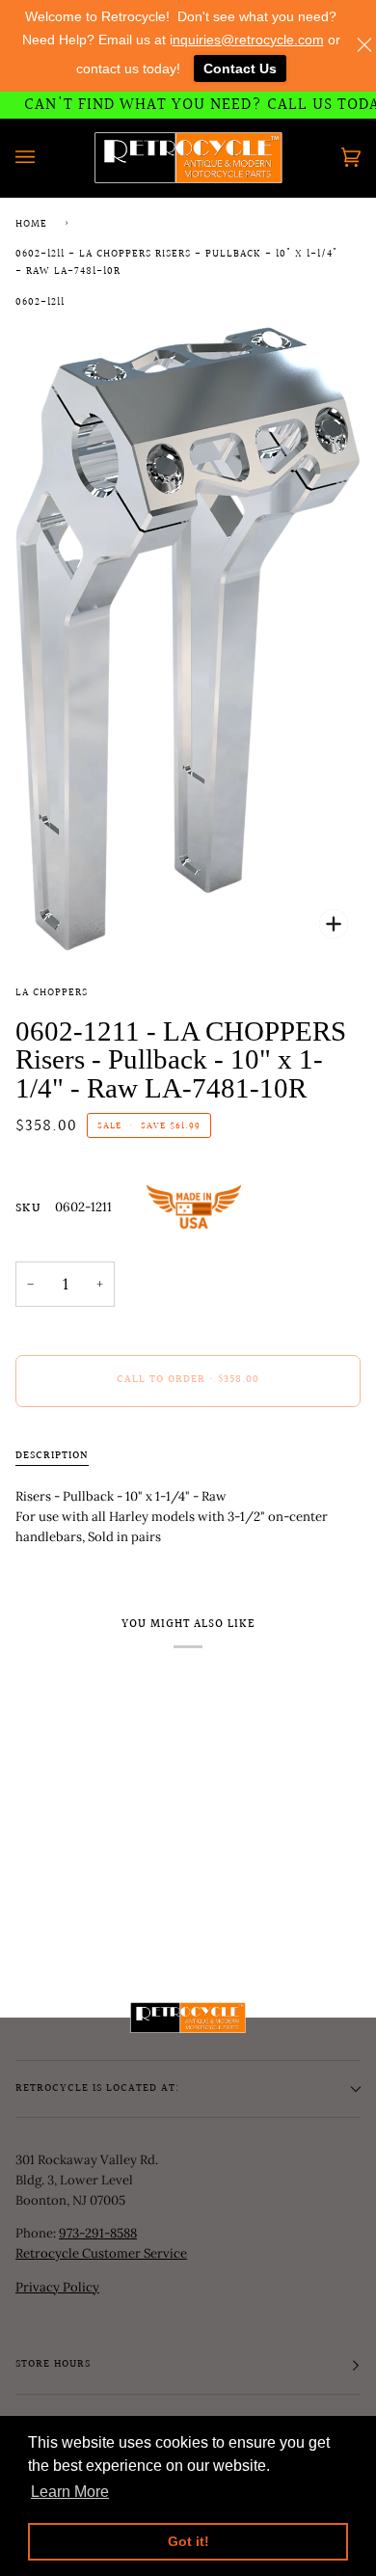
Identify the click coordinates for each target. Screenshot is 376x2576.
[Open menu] (44, 158)
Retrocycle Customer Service (101, 2253)
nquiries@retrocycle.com (248, 40)
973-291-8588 (98, 2233)
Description (52, 1456)
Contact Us (240, 68)
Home (31, 225)
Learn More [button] (70, 2492)
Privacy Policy (57, 2287)
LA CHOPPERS (52, 993)
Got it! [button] (188, 2541)
